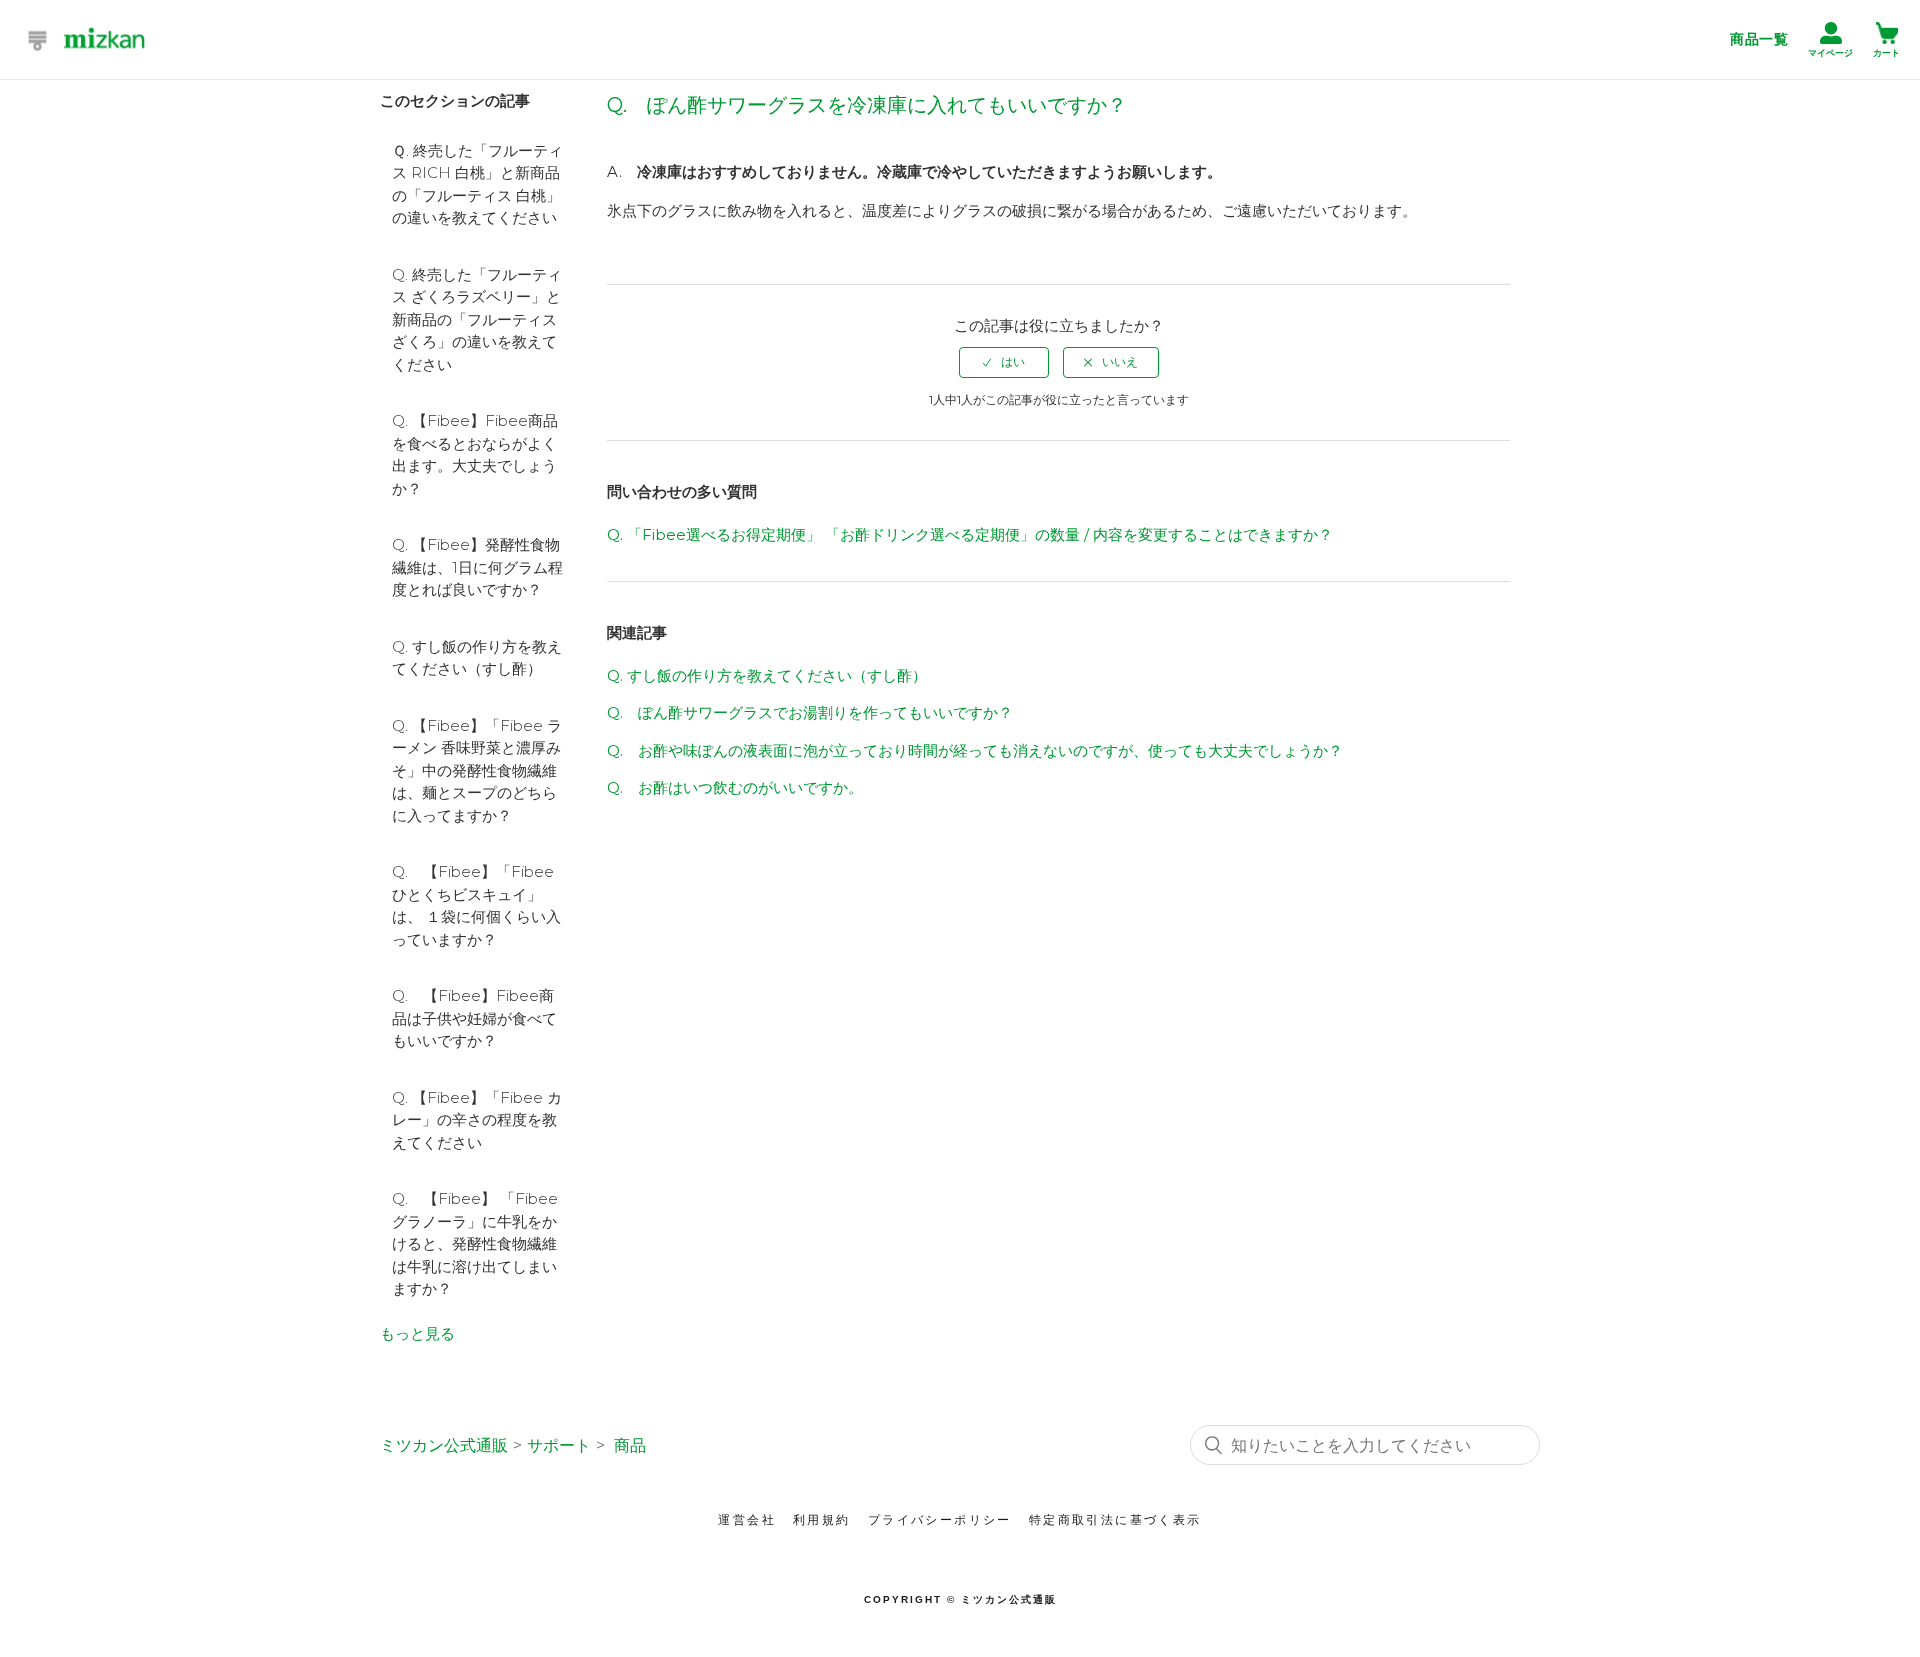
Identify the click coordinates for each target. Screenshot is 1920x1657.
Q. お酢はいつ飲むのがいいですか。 (735, 787)
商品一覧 (1759, 39)
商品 (630, 1445)
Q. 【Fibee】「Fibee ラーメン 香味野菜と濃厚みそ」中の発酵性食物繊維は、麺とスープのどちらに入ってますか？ (477, 770)
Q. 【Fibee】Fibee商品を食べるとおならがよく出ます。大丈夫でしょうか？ (475, 454)
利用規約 (822, 1520)
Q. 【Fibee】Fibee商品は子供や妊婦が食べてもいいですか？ (474, 1018)
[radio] (1004, 362)
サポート (559, 1445)
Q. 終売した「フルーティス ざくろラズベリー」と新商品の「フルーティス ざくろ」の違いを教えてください (477, 319)
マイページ (1830, 53)
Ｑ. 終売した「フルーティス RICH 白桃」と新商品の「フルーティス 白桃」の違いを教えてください (477, 184)
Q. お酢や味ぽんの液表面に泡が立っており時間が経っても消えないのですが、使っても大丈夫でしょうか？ (975, 750)
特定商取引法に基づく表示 (1115, 1520)
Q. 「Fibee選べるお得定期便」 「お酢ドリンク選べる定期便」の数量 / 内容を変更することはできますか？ (970, 534)
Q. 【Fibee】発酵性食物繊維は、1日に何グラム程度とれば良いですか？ (477, 567)
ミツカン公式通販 (444, 1445)
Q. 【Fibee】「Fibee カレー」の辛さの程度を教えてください (477, 1120)
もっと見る (417, 1333)
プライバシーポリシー (940, 1520)
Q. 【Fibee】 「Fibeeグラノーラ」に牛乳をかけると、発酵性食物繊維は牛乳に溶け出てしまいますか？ (475, 1243)
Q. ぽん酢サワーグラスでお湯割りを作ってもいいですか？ (810, 712)
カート (1886, 53)
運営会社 (747, 1520)
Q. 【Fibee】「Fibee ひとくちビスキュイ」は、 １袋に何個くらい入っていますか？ (476, 905)
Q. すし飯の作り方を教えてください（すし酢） (477, 658)
